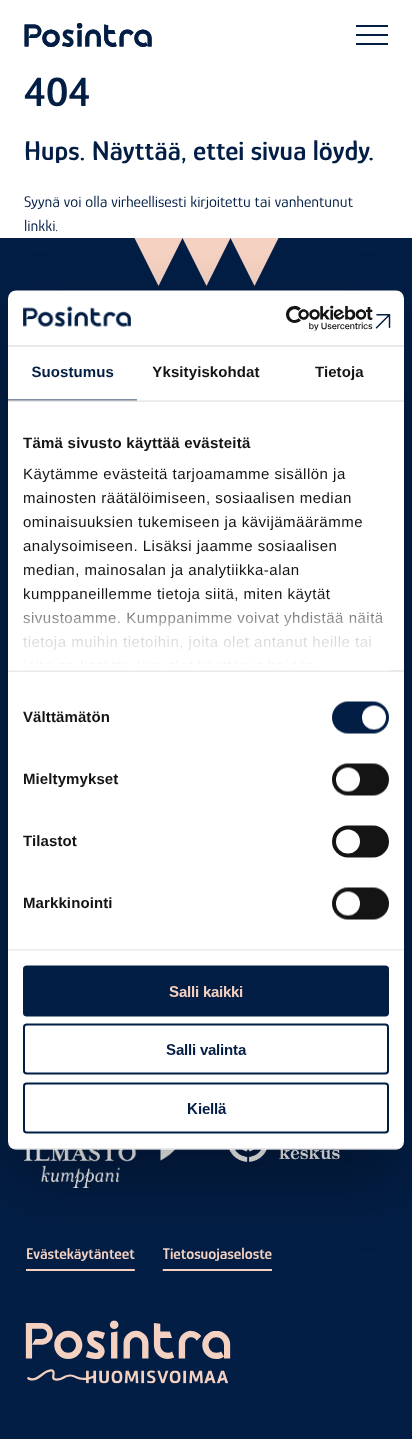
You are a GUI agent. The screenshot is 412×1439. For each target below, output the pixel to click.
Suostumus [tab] (72, 372)
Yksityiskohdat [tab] (205, 372)
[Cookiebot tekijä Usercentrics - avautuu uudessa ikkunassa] (301, 318)
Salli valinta (206, 1049)
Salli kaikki (206, 990)
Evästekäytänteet (80, 1254)
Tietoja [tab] (339, 372)
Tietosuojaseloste (217, 1254)
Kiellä (206, 1107)
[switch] (360, 779)
